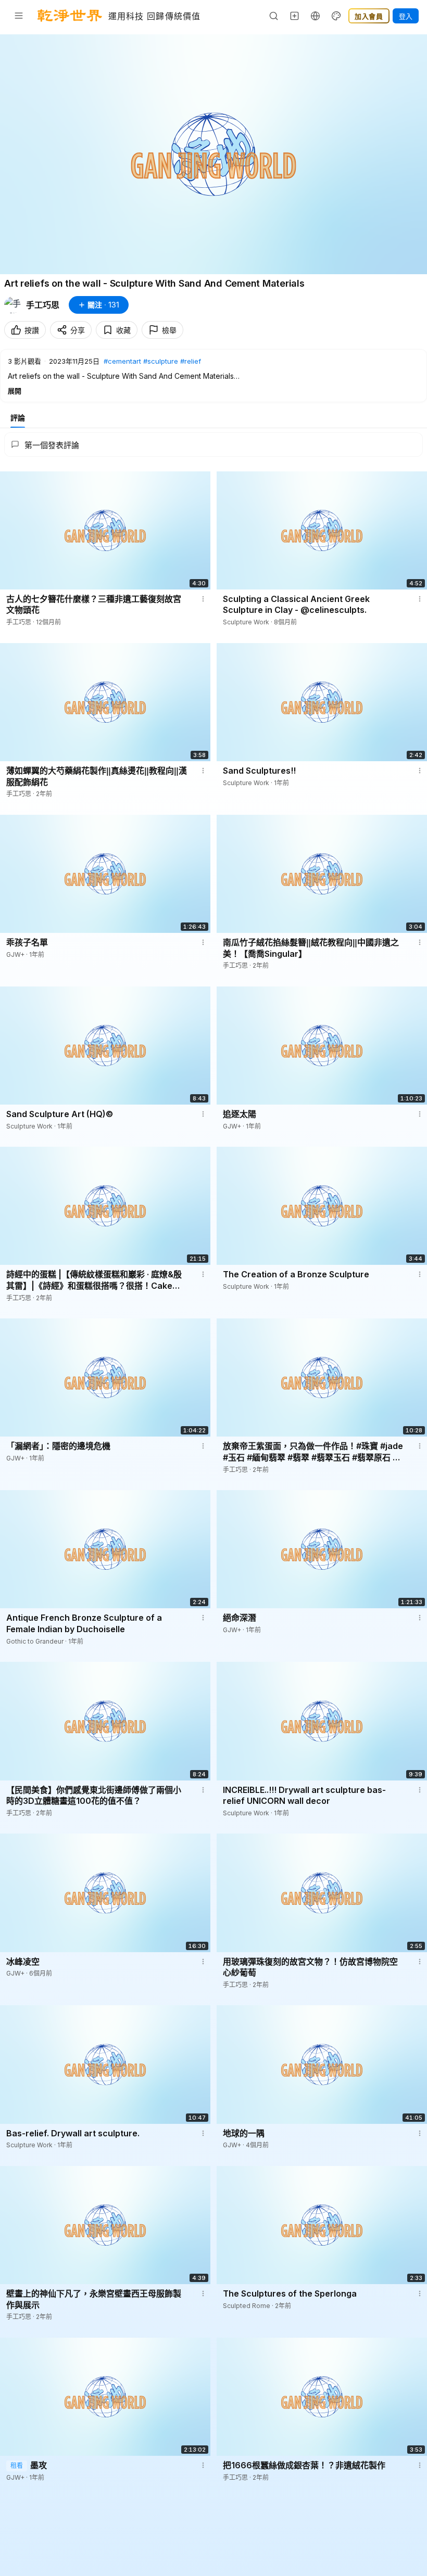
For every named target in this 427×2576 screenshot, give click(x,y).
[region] (213, 154)
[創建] (295, 16)
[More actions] (203, 599)
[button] (213, 376)
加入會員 (369, 16)
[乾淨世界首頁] (70, 16)
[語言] (316, 16)
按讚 (32, 330)
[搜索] (274, 16)
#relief (191, 361)
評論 (18, 418)
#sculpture (161, 361)
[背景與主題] (336, 16)
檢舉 (169, 330)
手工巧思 (43, 305)
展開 (15, 391)
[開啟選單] (19, 16)
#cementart (122, 361)
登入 (406, 16)
